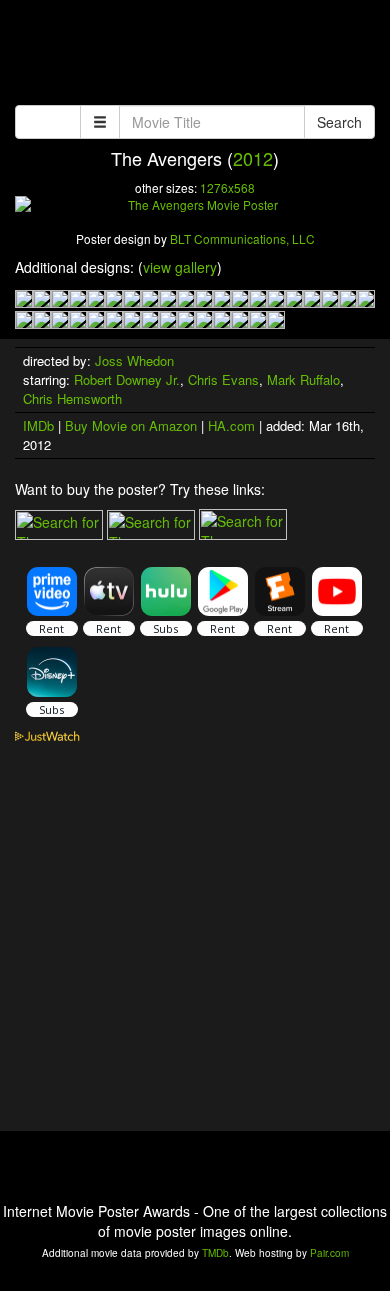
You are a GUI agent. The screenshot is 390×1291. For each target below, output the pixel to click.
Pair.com (329, 1253)
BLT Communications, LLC (242, 238)
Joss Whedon (134, 360)
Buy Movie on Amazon (131, 425)
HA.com (231, 425)
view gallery (180, 267)
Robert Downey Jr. (127, 379)
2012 (253, 158)
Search (339, 122)
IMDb (38, 425)
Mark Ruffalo (303, 379)
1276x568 (227, 187)
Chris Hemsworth (72, 398)
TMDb (215, 1253)
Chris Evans (223, 379)
